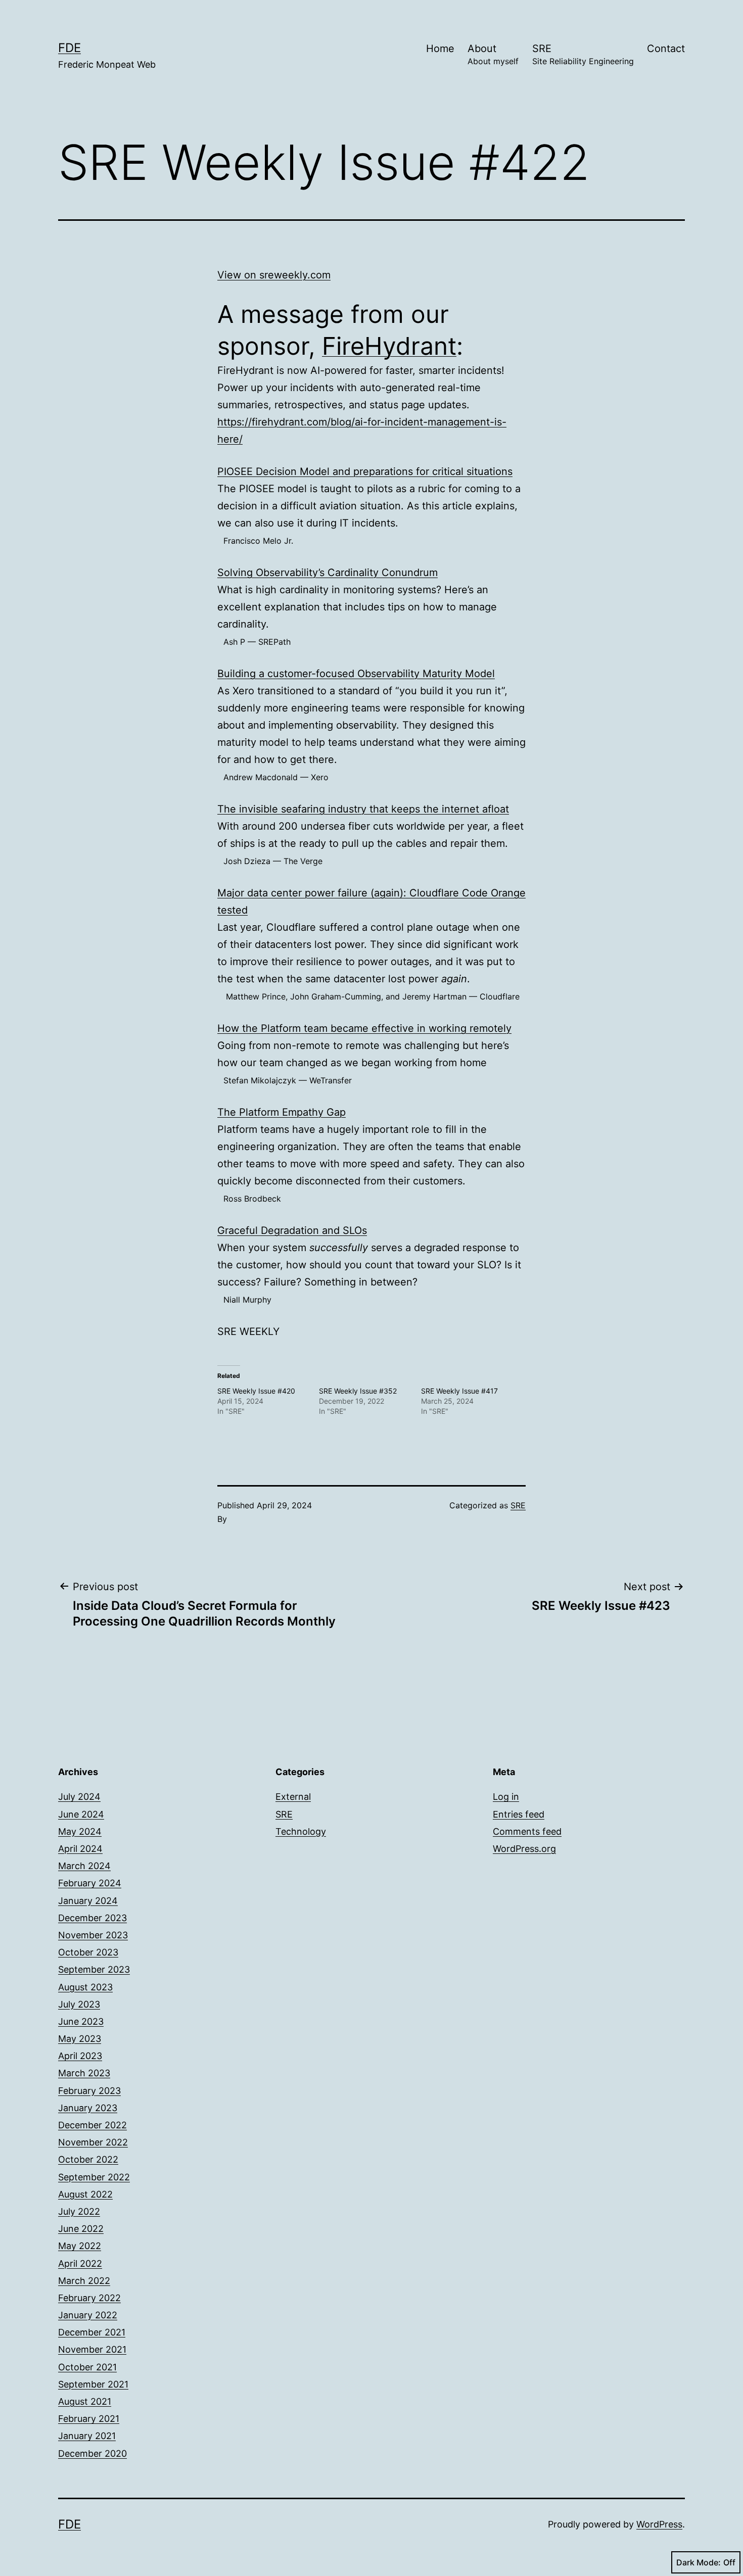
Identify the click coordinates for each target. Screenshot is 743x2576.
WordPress (659, 2524)
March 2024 (84, 1866)
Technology (301, 1831)
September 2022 (94, 2177)
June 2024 (81, 1814)
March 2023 (84, 2073)
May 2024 (80, 1831)
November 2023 (93, 1935)
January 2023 (88, 2108)
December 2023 (92, 1918)
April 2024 (80, 1849)
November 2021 (92, 2349)
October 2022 (88, 2159)
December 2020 (92, 2453)
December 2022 (92, 2125)
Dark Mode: (699, 2562)
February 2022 (89, 2298)
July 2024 (79, 1797)
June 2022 (81, 2229)
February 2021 (89, 2419)
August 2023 (85, 1987)
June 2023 (81, 2021)
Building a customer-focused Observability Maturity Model (356, 674)
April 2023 (80, 2056)
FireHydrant (389, 346)
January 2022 (88, 2315)
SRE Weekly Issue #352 (358, 1391)
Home (440, 49)
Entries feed (519, 1814)
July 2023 (79, 2004)
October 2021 (87, 2367)
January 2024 (88, 1901)
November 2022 (93, 2142)
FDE (69, 48)
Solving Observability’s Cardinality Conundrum (328, 573)
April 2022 (80, 2263)
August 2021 (85, 2401)
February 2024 (90, 1883)
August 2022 (85, 2194)
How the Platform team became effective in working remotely (364, 1028)
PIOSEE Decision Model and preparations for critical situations (365, 471)
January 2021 (87, 2436)
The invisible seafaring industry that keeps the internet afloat (363, 809)
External (293, 1797)
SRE (583, 54)
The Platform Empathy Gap (282, 1112)
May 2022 (80, 2246)
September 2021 (93, 2384)
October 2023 (88, 1952)
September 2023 (94, 1969)
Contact (666, 49)
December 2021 (92, 2332)
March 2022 (84, 2281)
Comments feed (527, 1831)
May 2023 (80, 2039)
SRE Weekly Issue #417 (459, 1391)
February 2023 (89, 2091)
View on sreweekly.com (274, 275)
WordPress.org (524, 1849)
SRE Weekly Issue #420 (256, 1391)
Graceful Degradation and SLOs (292, 1230)
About (493, 54)
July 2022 (79, 2211)
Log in (506, 1797)
